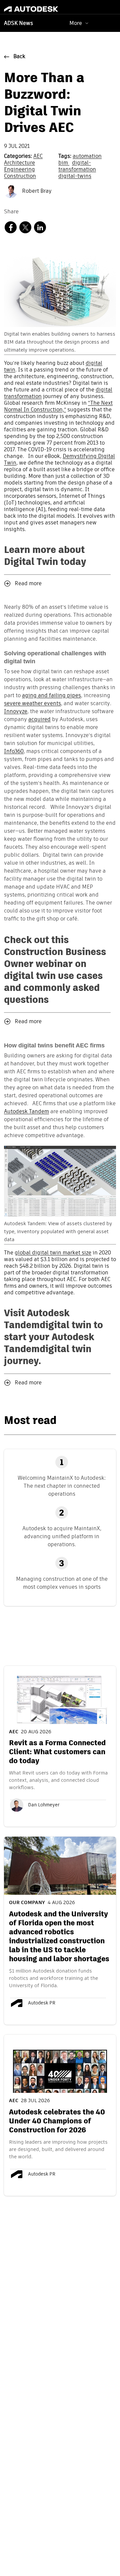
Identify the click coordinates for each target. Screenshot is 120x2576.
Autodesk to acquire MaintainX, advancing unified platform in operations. (62, 1536)
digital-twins (75, 176)
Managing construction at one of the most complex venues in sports (62, 1583)
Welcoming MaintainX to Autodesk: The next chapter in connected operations (62, 1486)
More (76, 23)
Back (19, 57)
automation (87, 157)
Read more (28, 584)
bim (64, 163)
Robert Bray (36, 191)
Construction (20, 176)
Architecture (19, 163)
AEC (38, 157)
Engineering (19, 170)
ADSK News (18, 24)
